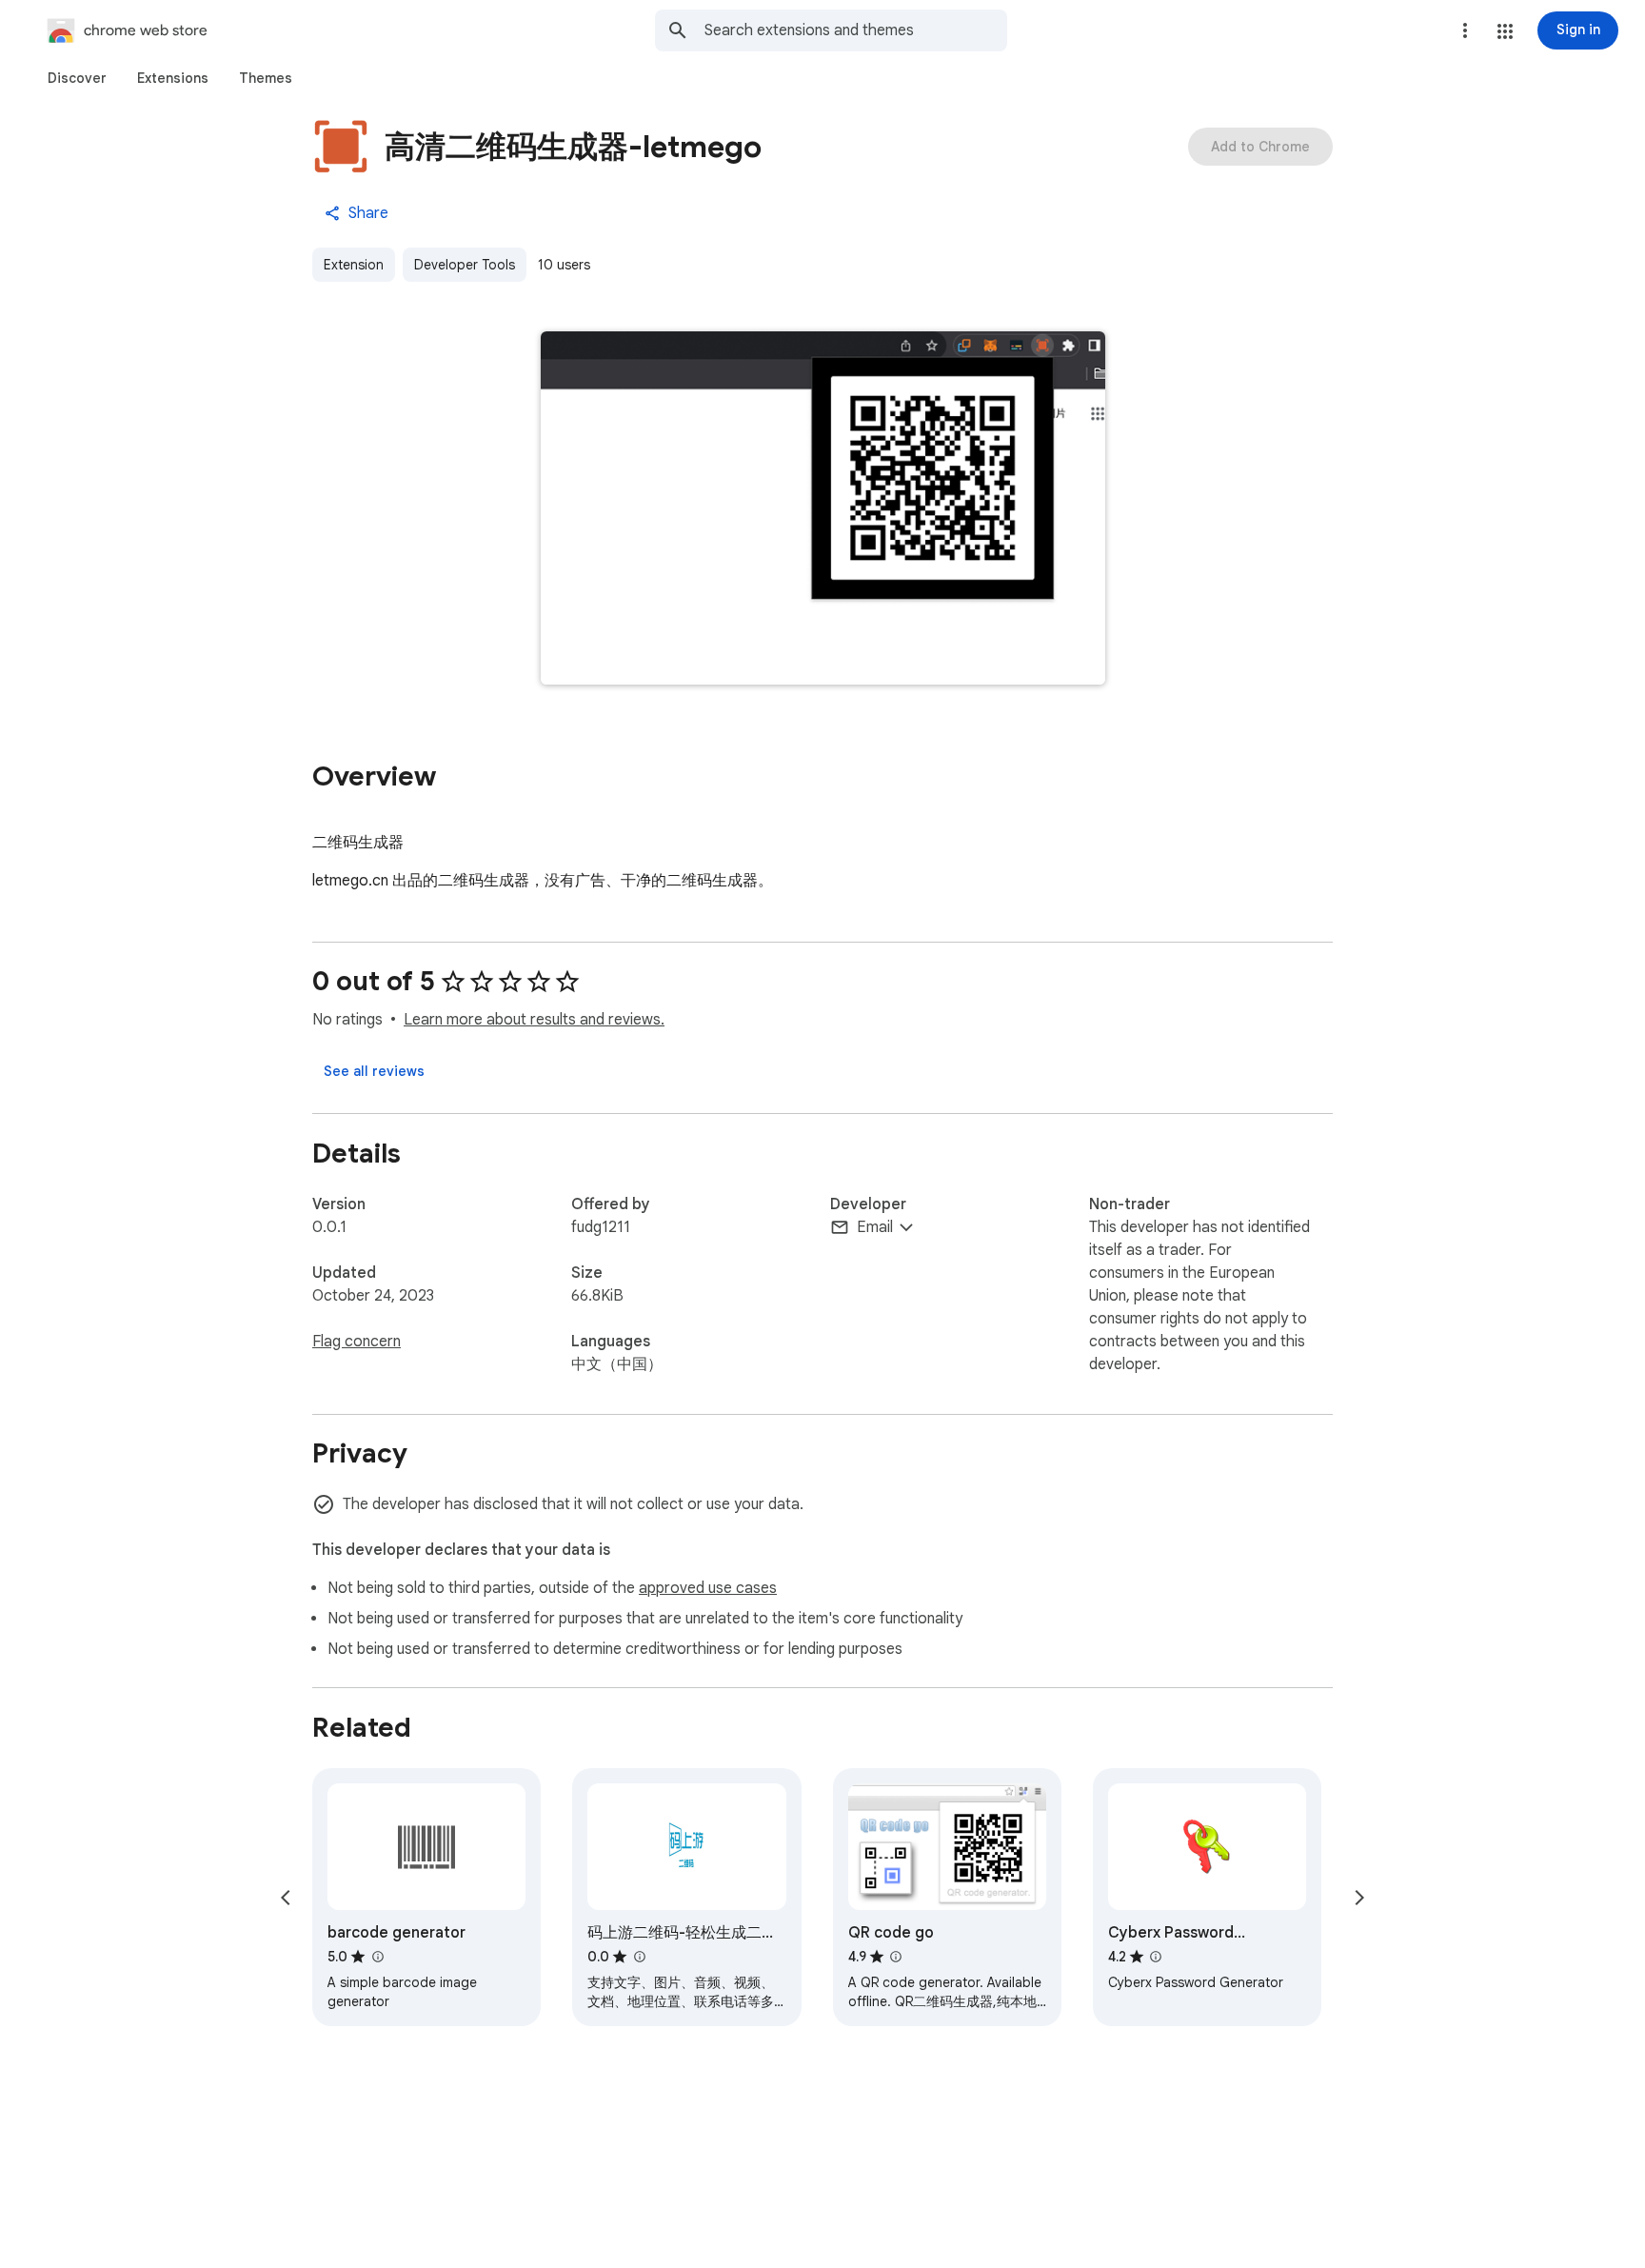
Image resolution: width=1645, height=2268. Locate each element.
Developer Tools (465, 265)
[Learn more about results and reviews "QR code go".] (896, 1957)
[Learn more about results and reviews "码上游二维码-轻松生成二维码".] (639, 1957)
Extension (354, 265)
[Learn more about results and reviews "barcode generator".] (377, 1957)
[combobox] (856, 30)
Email (875, 1227)
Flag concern (357, 1342)
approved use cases (708, 1588)
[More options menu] (1465, 30)
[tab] (77, 78)
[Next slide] (1359, 1898)
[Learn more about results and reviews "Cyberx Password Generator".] (1156, 1957)
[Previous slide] (286, 1898)
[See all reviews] (374, 1071)
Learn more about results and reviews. (534, 1020)
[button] (1505, 31)
